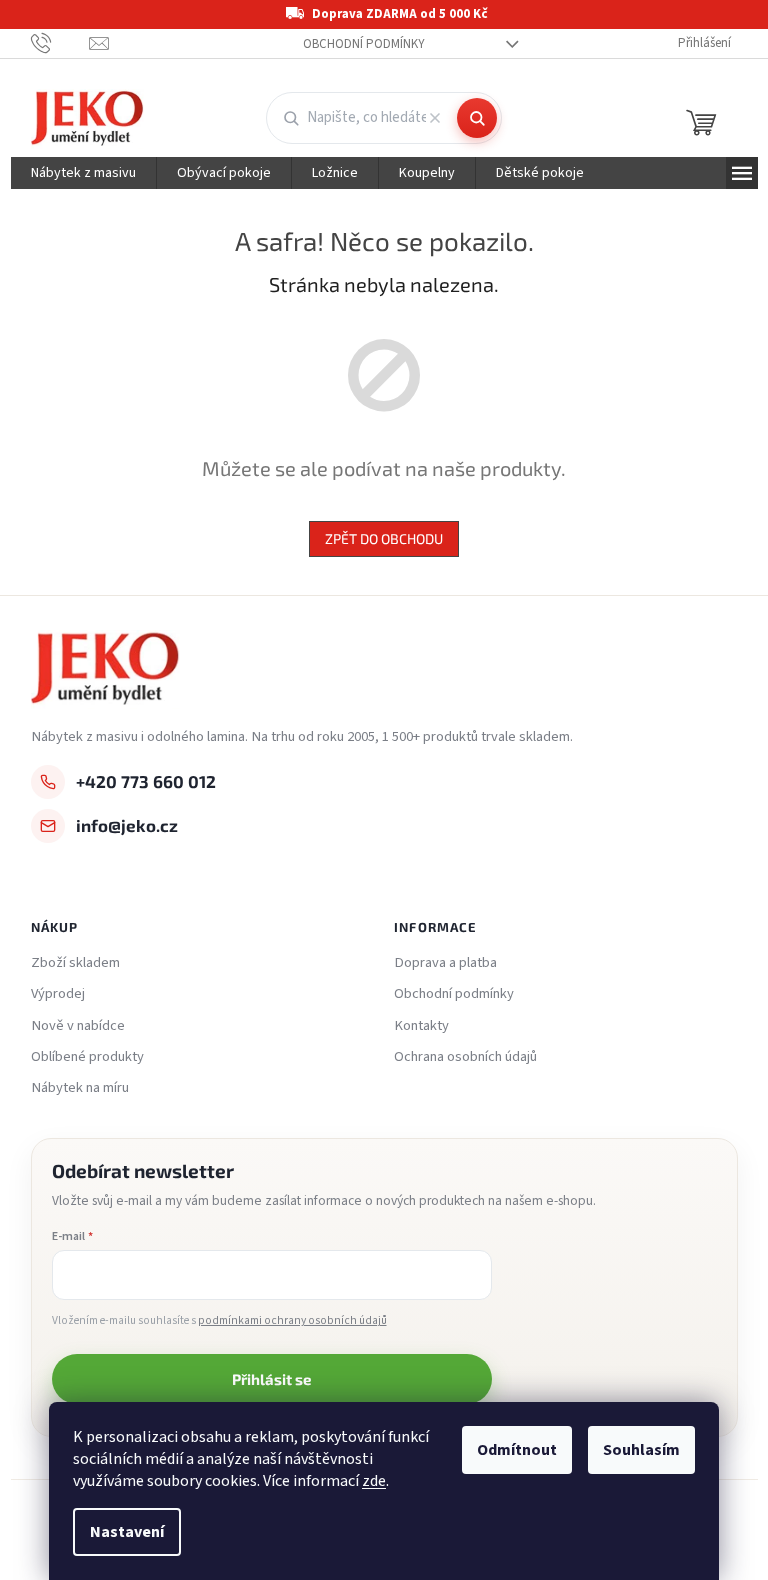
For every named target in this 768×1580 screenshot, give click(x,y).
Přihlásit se (271, 1379)
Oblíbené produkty (87, 1057)
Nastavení (127, 1532)
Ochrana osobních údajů (465, 1057)
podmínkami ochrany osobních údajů (292, 1320)
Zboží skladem (75, 963)
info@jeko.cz (127, 825)
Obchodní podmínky (364, 44)
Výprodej (58, 994)
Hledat (477, 118)
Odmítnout (517, 1450)
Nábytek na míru (80, 1088)
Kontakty (421, 1026)
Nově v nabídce (78, 1026)
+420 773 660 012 (146, 781)
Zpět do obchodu (384, 538)
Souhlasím (641, 1450)
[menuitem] (83, 173)
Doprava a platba (445, 963)
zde (374, 1481)
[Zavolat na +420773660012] (60, 43)
